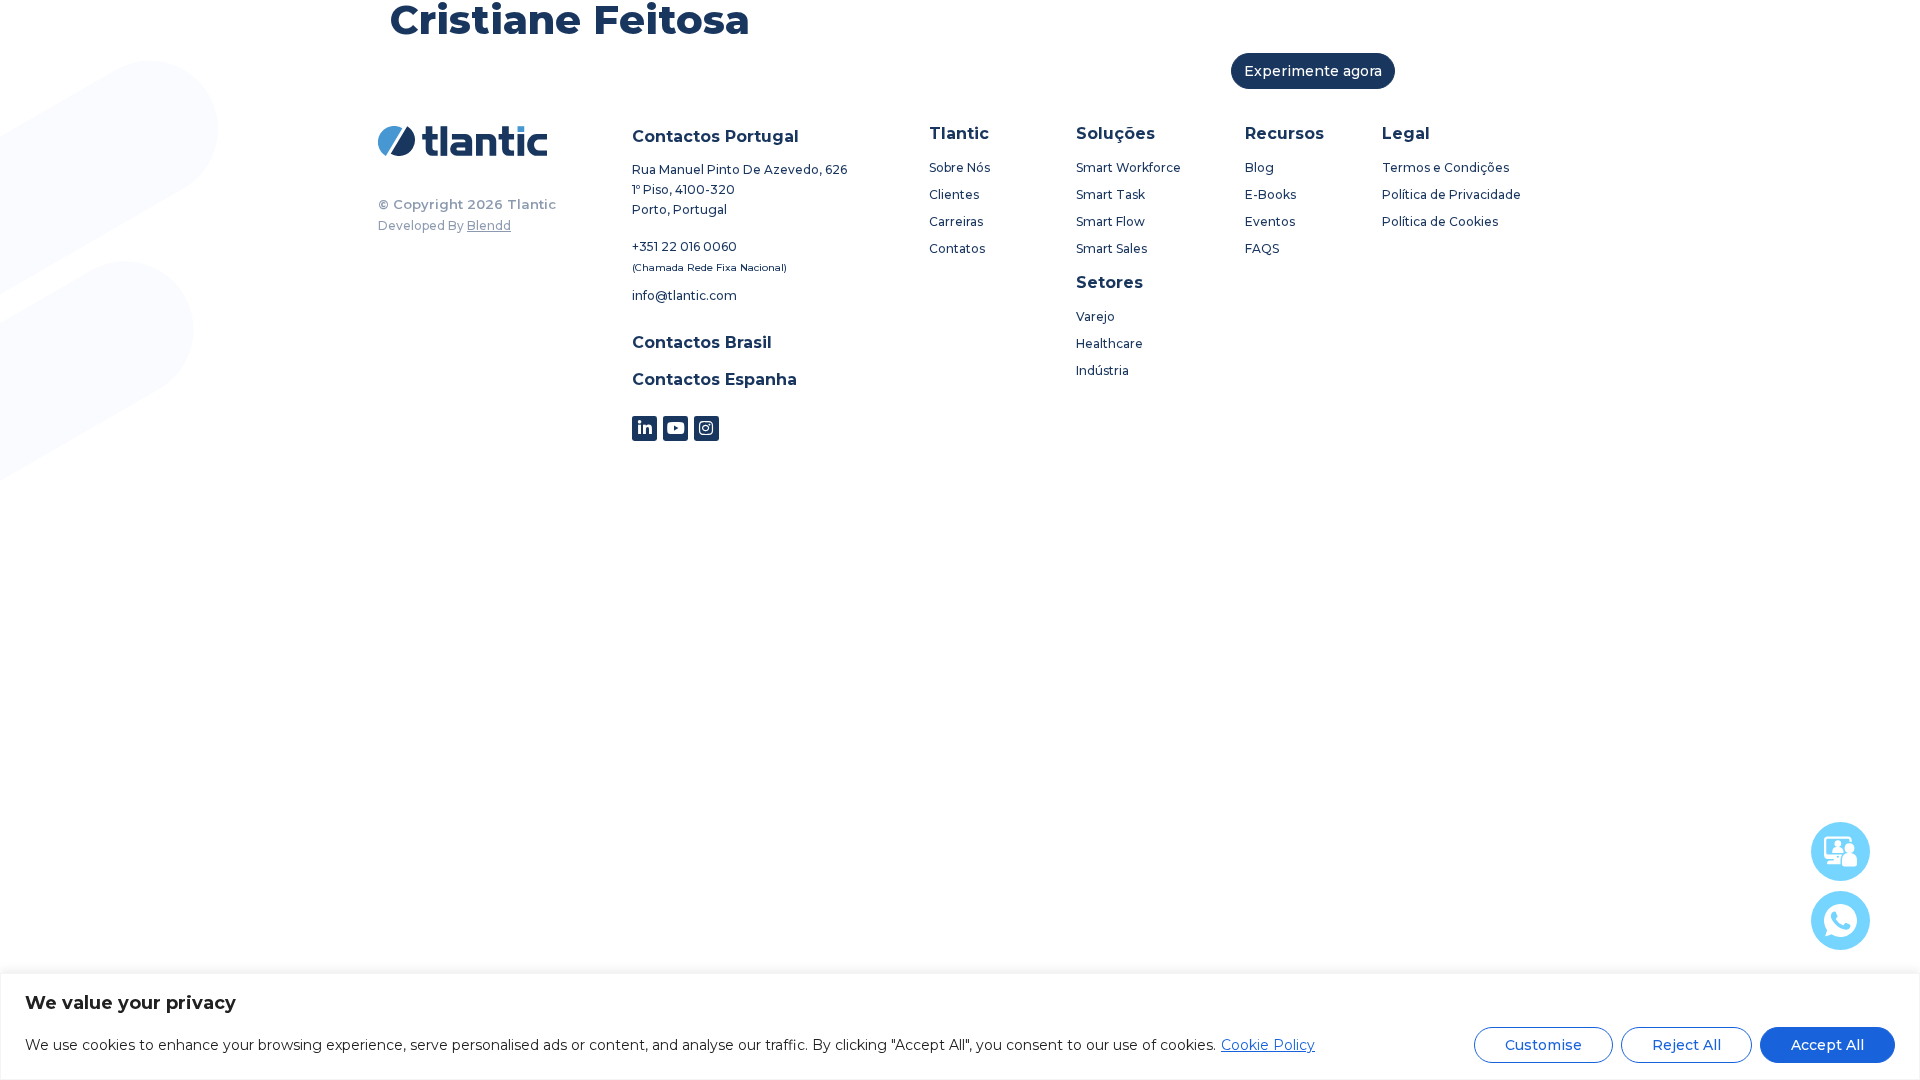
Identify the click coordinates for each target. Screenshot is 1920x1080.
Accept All (1827, 1045)
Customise (1543, 1045)
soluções (805, 71)
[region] (960, 1026)
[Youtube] (675, 428)
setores (911, 71)
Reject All (1686, 1045)
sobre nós (692, 71)
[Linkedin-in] (644, 428)
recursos (1016, 71)
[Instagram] (706, 428)
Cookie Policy (1268, 1045)
